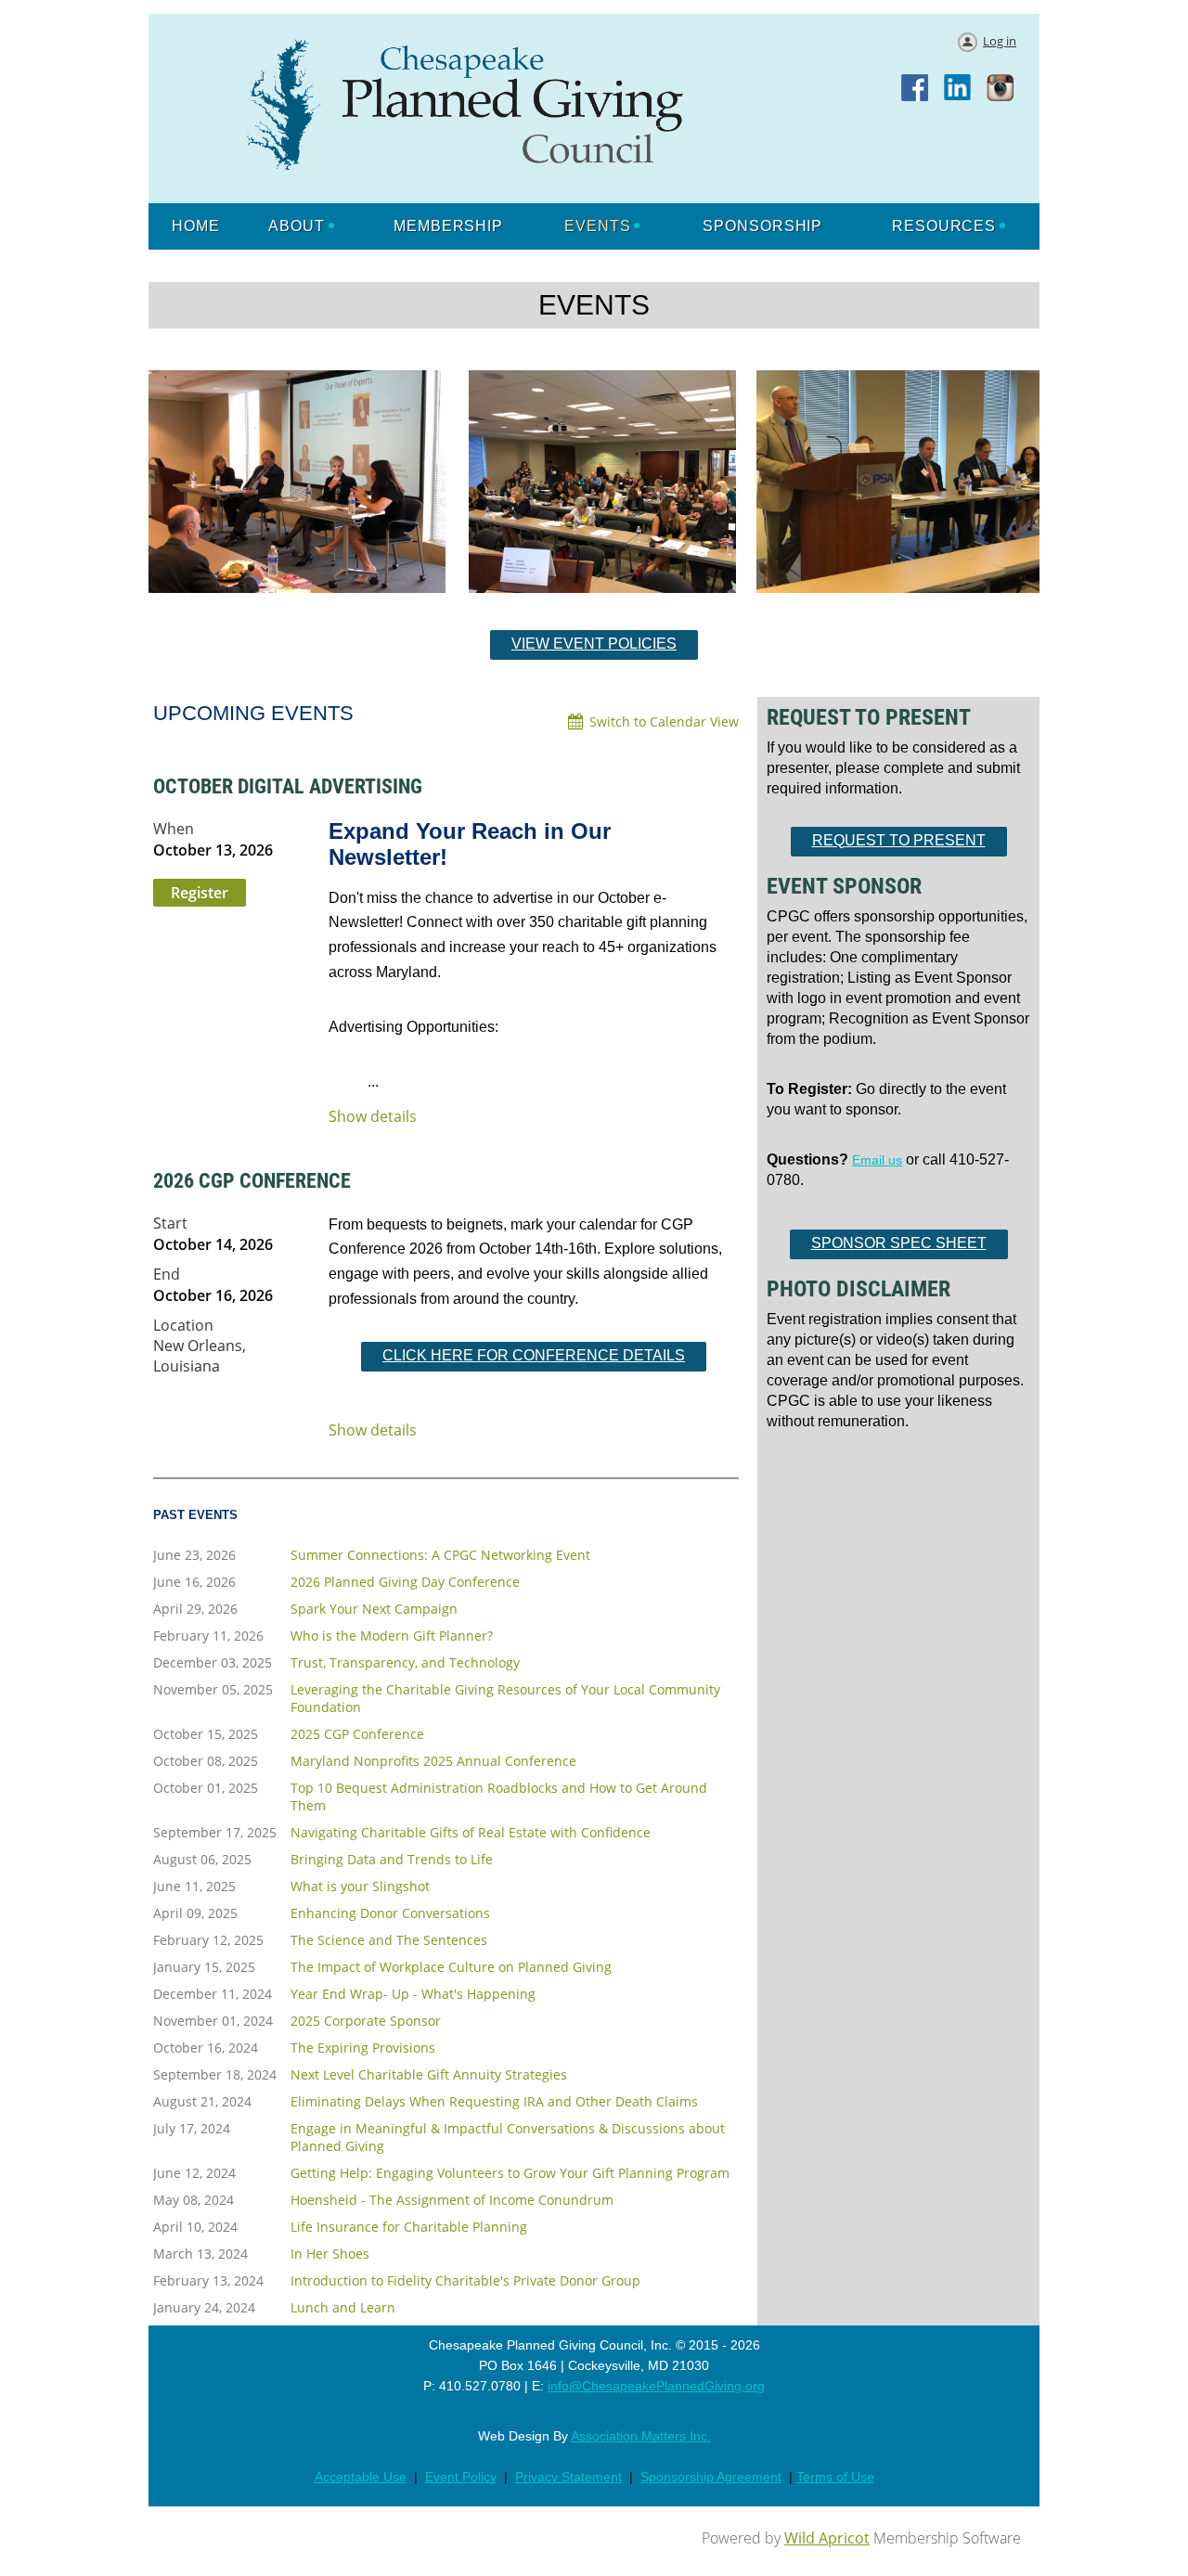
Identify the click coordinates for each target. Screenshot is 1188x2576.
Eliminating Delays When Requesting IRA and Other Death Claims (494, 2101)
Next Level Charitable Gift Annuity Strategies (429, 2074)
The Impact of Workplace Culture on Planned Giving (451, 1967)
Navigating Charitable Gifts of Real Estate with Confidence (471, 1832)
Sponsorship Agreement (711, 2477)
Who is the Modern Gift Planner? (392, 1636)
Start (170, 1223)
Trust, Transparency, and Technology (405, 1662)
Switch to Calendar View (664, 721)
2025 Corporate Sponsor (366, 2021)
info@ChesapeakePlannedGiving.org (656, 2386)
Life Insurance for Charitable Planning (409, 2227)
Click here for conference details (534, 1355)
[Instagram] (1001, 89)
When (174, 829)
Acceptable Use (361, 2477)
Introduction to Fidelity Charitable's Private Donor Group (465, 2280)
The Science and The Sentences (389, 1940)
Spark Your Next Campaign (374, 1609)
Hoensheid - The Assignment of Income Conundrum (452, 2200)
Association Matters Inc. (641, 2436)
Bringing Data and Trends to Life (392, 1859)
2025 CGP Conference (357, 1734)
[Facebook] (916, 89)
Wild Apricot (827, 2538)
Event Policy (461, 2477)
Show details (373, 1117)
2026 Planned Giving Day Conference (405, 1582)
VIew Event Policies (594, 644)
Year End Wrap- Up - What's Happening (413, 1994)
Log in (1000, 41)
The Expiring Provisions (363, 2048)
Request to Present (899, 840)
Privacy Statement (568, 2477)
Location (183, 1325)
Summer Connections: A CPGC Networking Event (440, 1555)
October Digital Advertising (288, 786)
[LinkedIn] (959, 89)
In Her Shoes (330, 2254)
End (167, 1274)
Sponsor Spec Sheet (899, 1243)
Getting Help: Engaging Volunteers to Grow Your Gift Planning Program (510, 2173)
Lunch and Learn (343, 2307)
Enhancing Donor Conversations (390, 1913)
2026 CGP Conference (252, 1181)
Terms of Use (835, 2477)
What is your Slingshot (360, 1886)
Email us (877, 1160)
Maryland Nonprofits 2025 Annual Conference (433, 1761)
